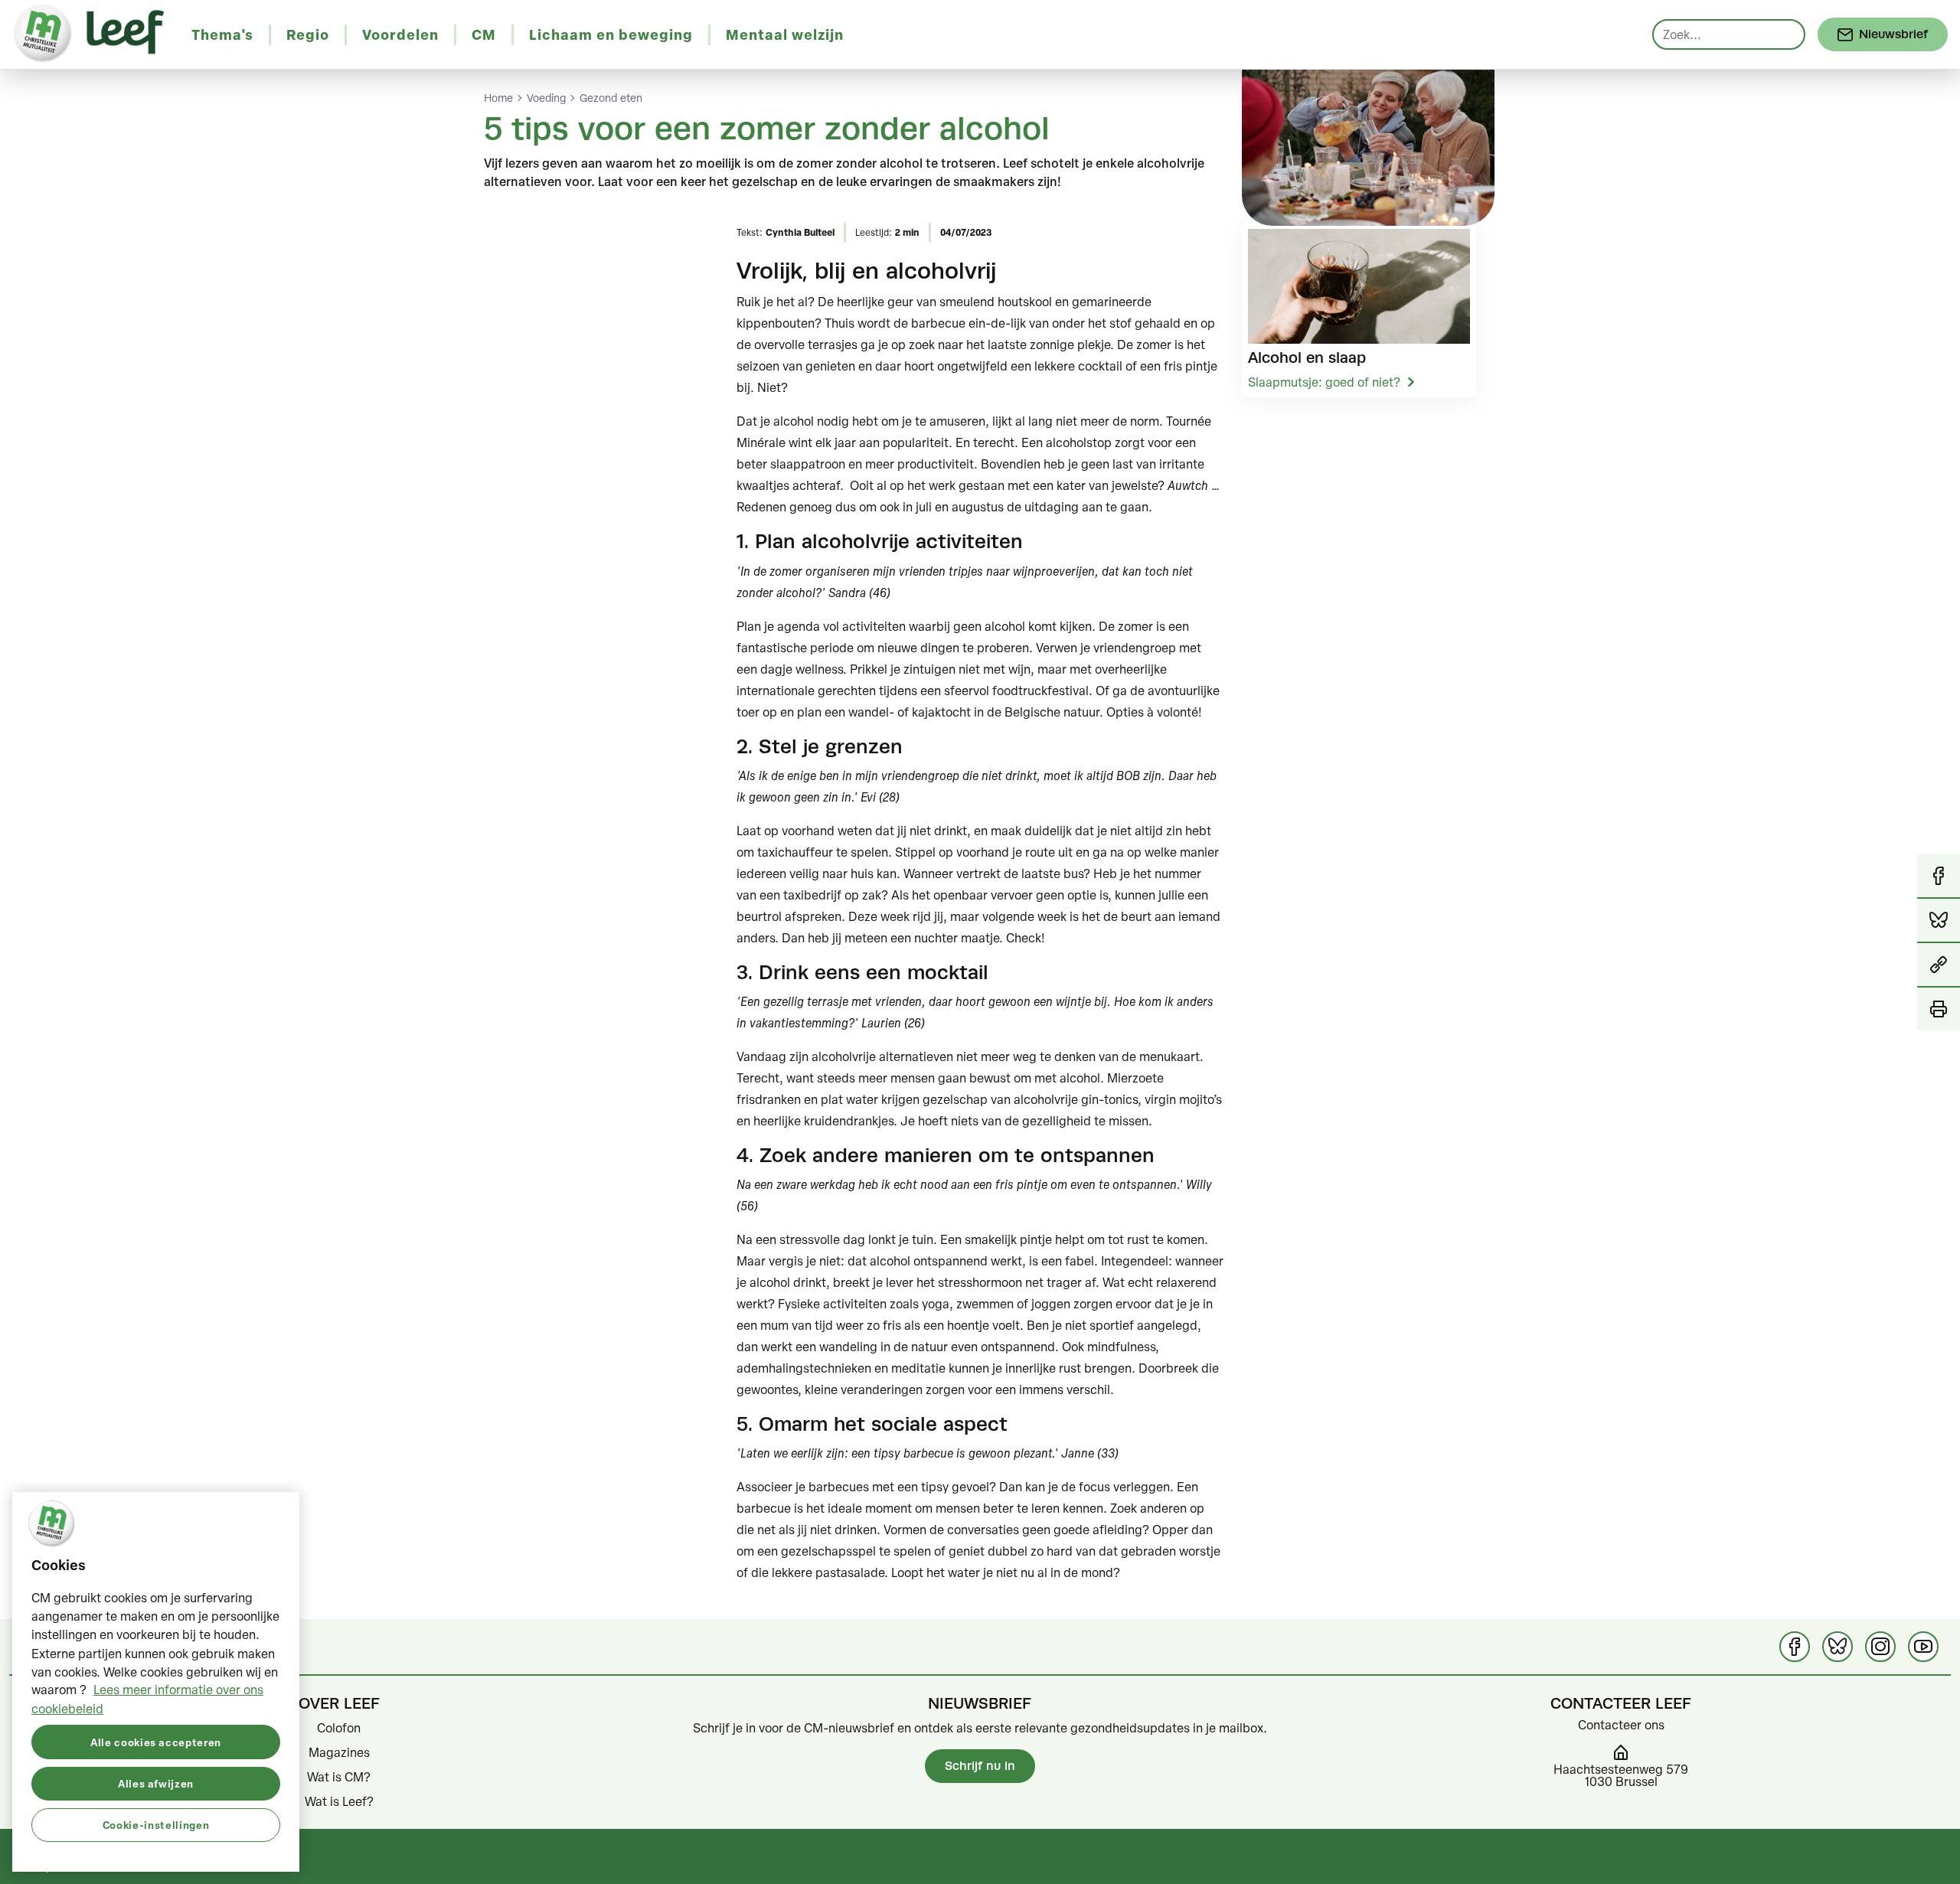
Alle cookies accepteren (156, 1741)
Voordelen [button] (400, 34)
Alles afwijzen (156, 1783)
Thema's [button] (222, 34)
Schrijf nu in (980, 1766)
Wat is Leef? (339, 1801)
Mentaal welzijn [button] (785, 34)
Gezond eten (611, 98)
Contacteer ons (1621, 1725)
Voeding (546, 98)
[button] (1939, 965)
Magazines (339, 1752)
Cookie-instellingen (156, 1824)
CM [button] (484, 34)
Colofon (339, 1728)
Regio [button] (308, 34)
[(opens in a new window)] (1795, 1647)
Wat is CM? (339, 1777)
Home (498, 98)
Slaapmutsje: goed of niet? (1324, 382)
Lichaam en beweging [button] (611, 34)
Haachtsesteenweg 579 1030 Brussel (1621, 1775)
